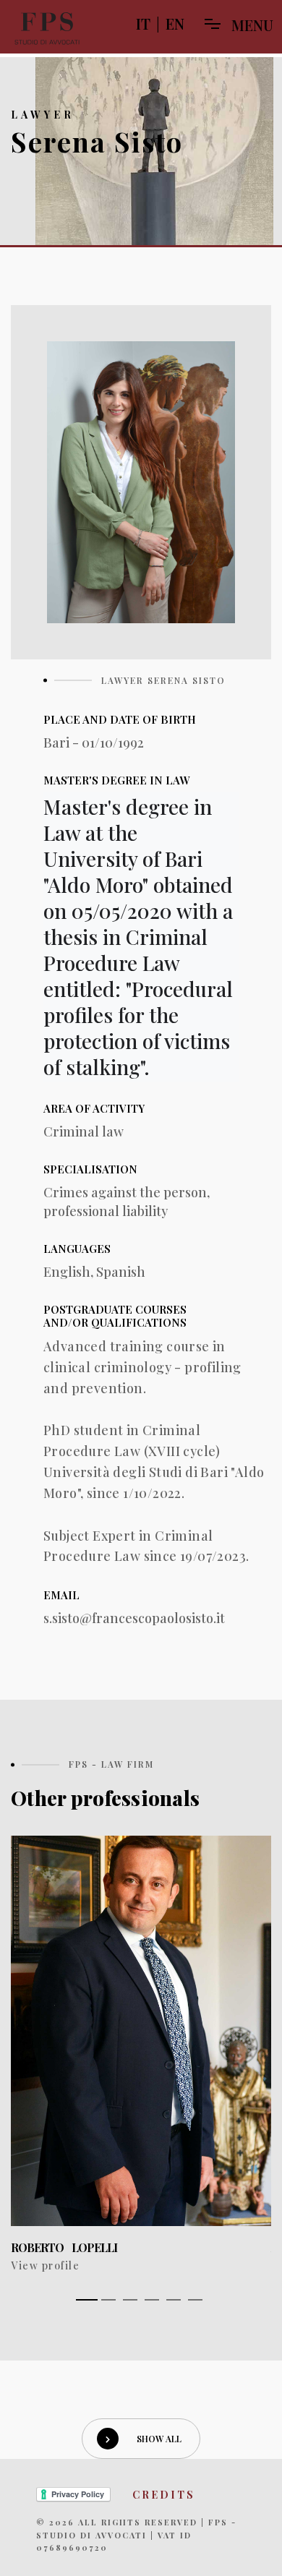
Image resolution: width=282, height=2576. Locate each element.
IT (143, 23)
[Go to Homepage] (47, 29)
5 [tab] (174, 2300)
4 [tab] (152, 2300)
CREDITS (164, 2495)
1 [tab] (87, 2300)
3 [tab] (130, 2300)
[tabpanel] (141, 2055)
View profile (45, 2265)
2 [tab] (108, 2300)
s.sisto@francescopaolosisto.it (134, 1618)
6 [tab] (195, 2300)
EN (175, 23)
